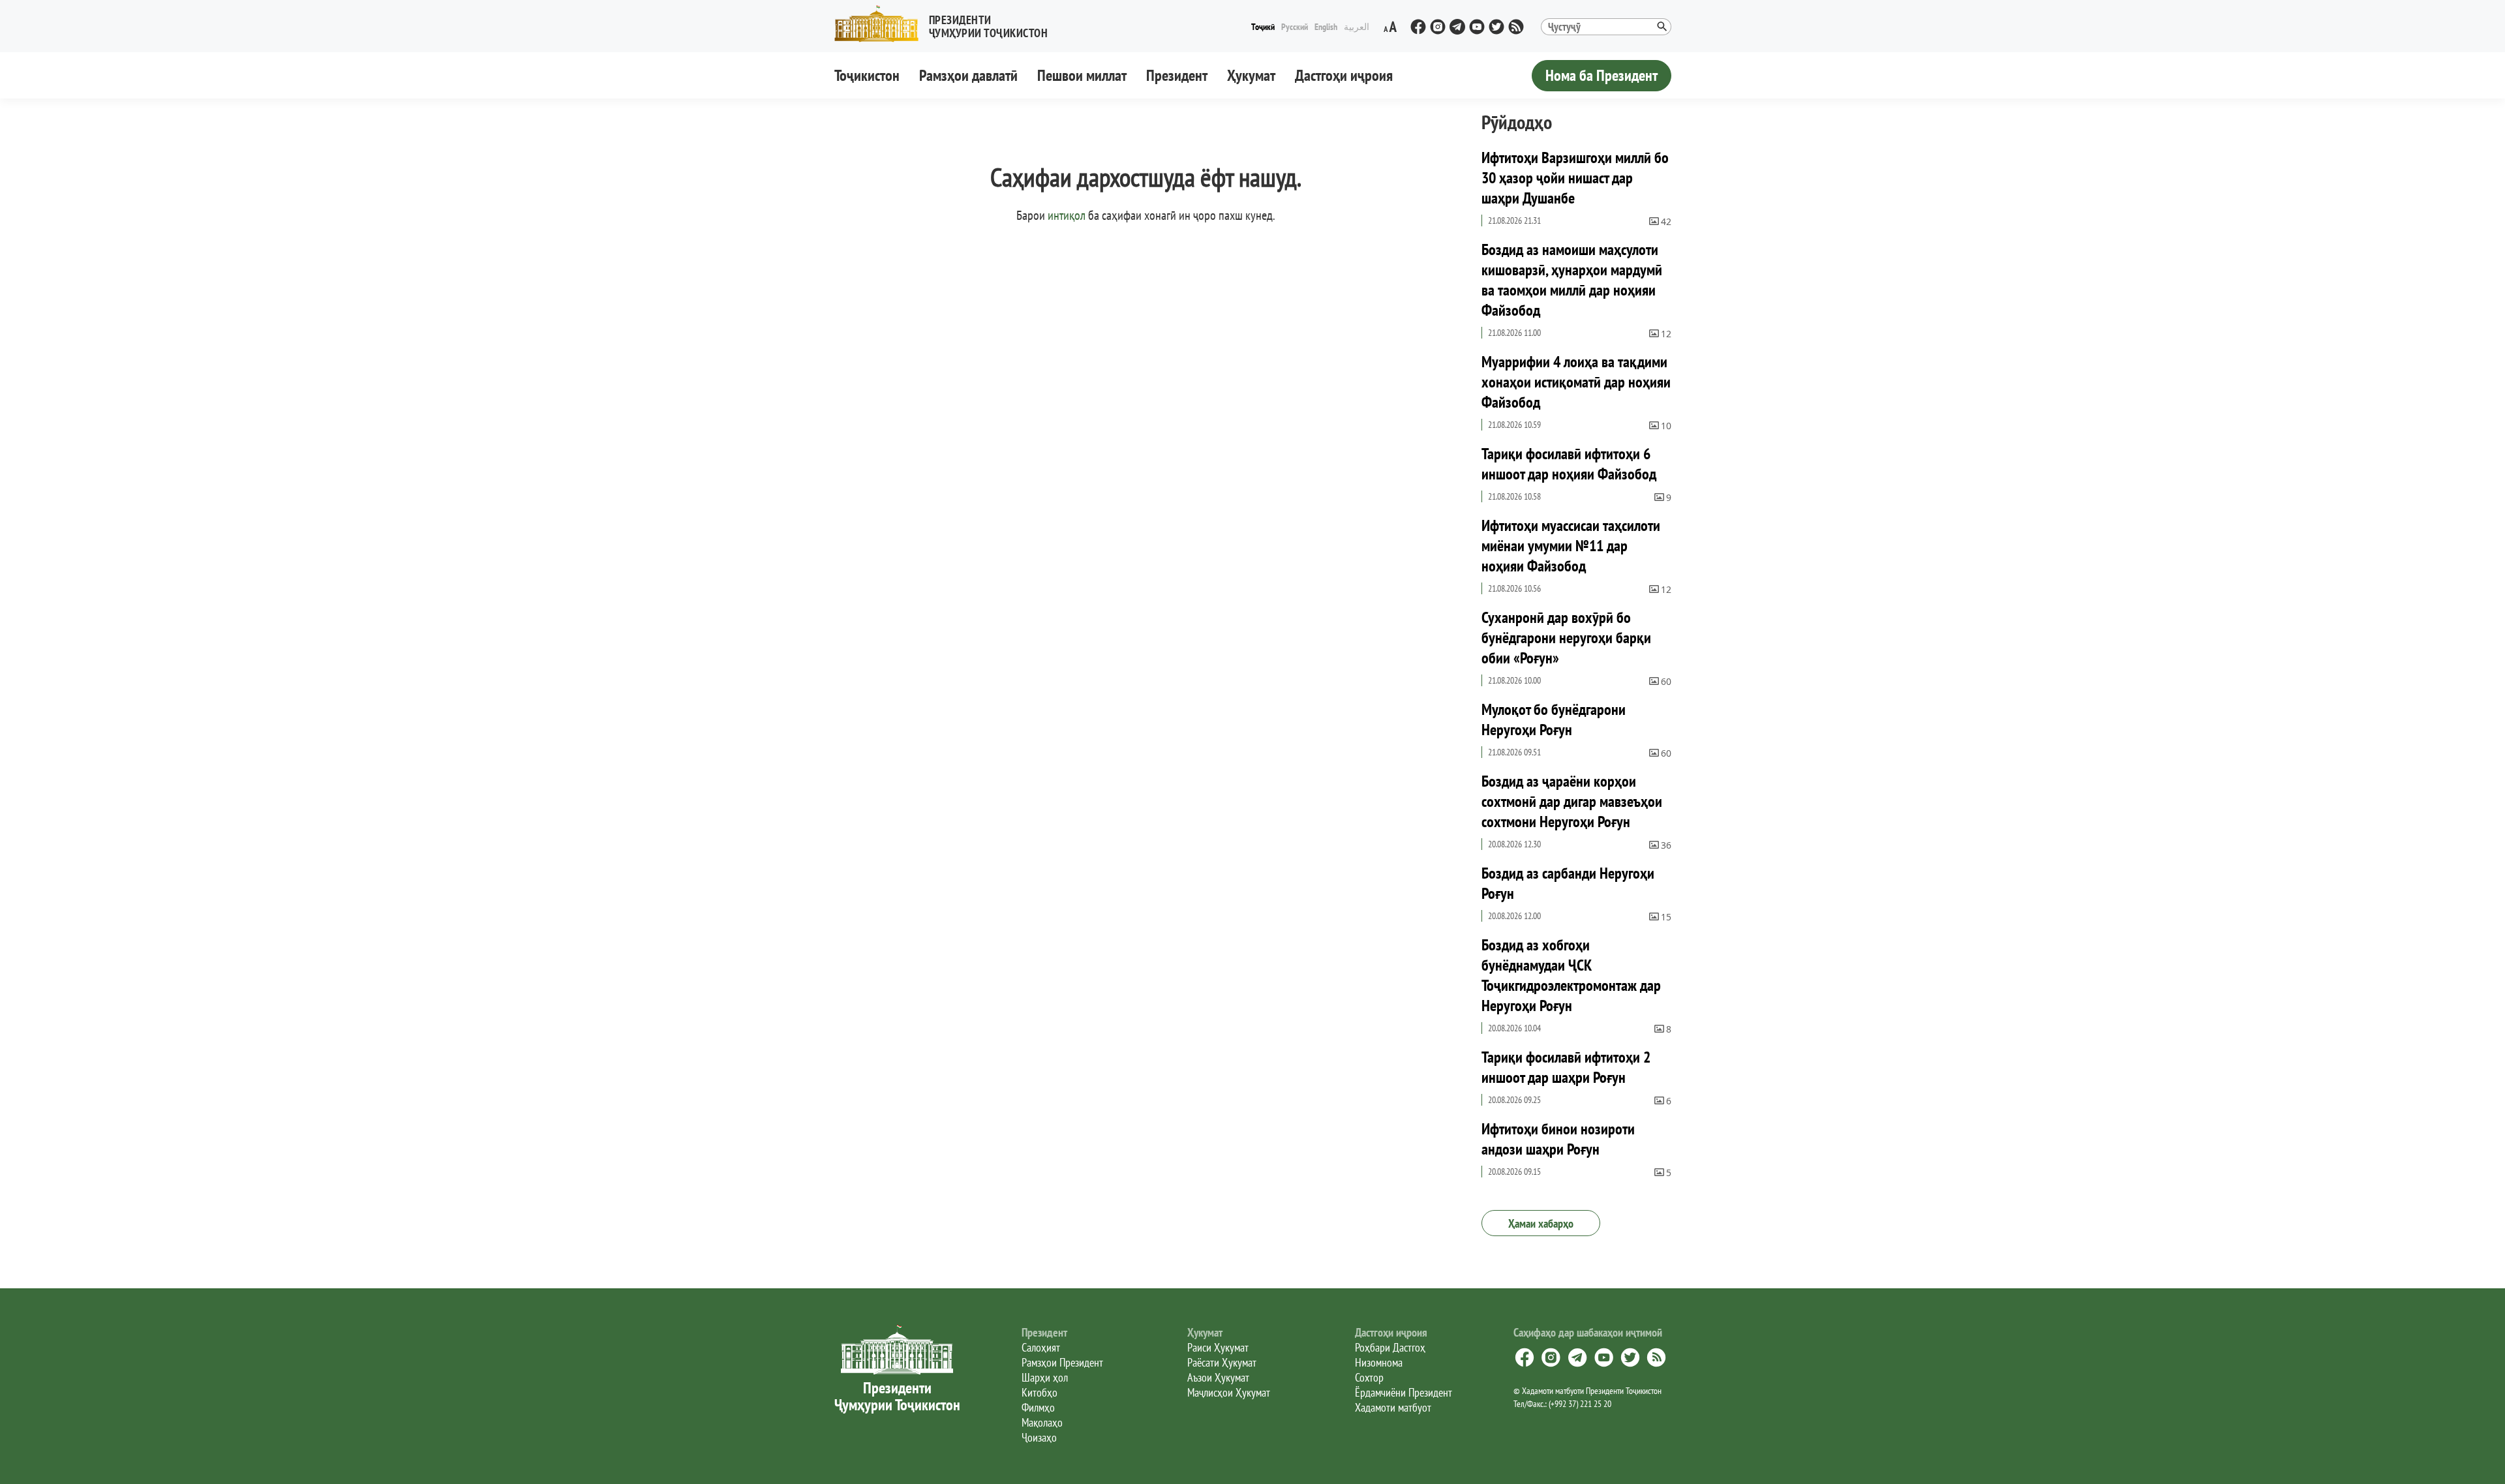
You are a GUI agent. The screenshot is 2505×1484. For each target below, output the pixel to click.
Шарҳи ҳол (1045, 1377)
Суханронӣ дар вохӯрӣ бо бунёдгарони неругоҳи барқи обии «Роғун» (1566, 638)
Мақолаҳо (1042, 1422)
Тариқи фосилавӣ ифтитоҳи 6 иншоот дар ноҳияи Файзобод (1569, 464)
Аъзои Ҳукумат (1218, 1377)
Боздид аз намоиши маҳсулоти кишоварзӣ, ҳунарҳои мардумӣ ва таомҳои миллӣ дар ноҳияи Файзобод (1572, 280)
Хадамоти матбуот (1393, 1407)
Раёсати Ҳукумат (1222, 1362)
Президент (1177, 75)
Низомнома (1379, 1362)
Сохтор (1369, 1377)
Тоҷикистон (867, 75)
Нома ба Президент (1602, 75)
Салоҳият (1041, 1347)
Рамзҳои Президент (1062, 1362)
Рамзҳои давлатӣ (968, 75)
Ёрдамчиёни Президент (1404, 1392)
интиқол (1067, 215)
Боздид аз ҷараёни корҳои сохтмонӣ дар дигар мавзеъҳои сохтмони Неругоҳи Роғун (1572, 801)
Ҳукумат (1251, 75)
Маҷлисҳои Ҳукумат (1229, 1392)
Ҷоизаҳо (1039, 1437)
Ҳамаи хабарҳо (1541, 1223)
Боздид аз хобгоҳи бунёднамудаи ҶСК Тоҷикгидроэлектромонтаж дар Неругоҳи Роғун (1571, 975)
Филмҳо (1038, 1407)
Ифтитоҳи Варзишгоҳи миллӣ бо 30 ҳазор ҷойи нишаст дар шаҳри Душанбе (1575, 178)
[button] (947, 24)
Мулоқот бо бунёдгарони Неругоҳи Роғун (1554, 719)
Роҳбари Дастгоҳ (1390, 1347)
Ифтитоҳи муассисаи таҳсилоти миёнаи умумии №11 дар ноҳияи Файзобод (1571, 546)
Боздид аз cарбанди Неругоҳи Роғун (1568, 883)
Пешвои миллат (1082, 75)
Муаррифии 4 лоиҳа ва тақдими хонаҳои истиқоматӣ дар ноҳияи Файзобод (1576, 382)
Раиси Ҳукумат (1218, 1347)
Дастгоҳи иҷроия (1344, 75)
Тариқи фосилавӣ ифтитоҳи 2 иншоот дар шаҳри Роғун (1566, 1067)
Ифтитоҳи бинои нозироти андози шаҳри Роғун (1558, 1139)
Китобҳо (1040, 1392)
